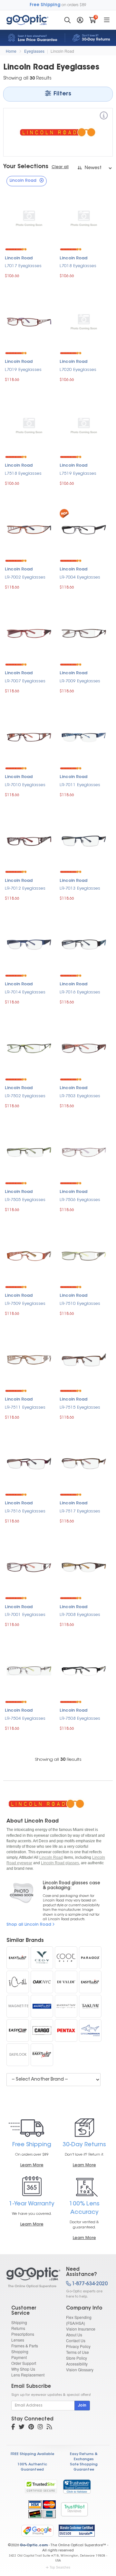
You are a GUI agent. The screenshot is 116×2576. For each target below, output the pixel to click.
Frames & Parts (25, 2346)
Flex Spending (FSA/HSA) (79, 2320)
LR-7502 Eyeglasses (25, 1096)
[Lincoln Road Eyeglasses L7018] (84, 218)
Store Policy (77, 2358)
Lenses (18, 2340)
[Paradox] (90, 1958)
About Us (74, 2335)
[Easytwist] (90, 1982)
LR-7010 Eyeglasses (25, 785)
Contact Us (76, 2340)
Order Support (24, 2363)
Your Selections (26, 167)
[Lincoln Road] (104, 117)
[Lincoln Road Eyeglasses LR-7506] (84, 1151)
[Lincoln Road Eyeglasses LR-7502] (29, 1048)
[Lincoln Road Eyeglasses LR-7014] (29, 944)
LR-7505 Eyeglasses (25, 1200)
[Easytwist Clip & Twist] (42, 2055)
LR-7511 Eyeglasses (25, 1407)
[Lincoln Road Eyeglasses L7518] (29, 425)
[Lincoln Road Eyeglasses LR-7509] (29, 1255)
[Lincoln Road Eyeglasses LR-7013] (84, 840)
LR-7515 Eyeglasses (80, 1407)
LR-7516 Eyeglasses (25, 1511)
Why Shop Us (23, 2369)
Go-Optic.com (34, 2545)
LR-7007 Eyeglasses (25, 681)
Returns (18, 2328)
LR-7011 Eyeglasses (80, 785)
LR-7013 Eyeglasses (80, 888)
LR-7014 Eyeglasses (25, 992)
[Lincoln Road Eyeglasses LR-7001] (29, 1567)
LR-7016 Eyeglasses (80, 992)
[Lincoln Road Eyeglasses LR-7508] (84, 1670)
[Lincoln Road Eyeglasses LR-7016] (84, 944)
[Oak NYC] (42, 1982)
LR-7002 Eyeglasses (25, 577)
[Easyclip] (18, 2030)
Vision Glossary (80, 2370)
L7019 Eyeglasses (23, 370)
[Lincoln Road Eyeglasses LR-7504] (29, 1670)
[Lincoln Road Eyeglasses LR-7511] (29, 1359)
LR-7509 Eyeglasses (25, 1304)
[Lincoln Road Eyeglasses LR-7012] (29, 840)
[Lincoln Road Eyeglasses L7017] (29, 218)
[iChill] (18, 1982)
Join (82, 2406)
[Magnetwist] (42, 2006)
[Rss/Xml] (49, 2428)
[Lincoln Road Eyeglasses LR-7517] (84, 1463)
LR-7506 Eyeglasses (80, 1200)
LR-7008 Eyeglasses (80, 1615)
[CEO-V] (42, 1958)
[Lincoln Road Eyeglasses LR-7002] (29, 529)
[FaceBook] (13, 2428)
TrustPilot (74, 2509)
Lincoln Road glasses (60, 1863)
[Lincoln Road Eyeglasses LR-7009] (84, 633)
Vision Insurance (81, 2329)
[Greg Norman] (90, 2030)
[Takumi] (90, 2006)
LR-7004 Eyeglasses (80, 577)
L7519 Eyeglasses (78, 474)
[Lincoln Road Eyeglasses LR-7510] (84, 1255)
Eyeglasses (34, 51)
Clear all (60, 167)
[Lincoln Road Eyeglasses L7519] (84, 425)
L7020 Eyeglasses (78, 370)
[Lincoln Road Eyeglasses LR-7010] (29, 736)
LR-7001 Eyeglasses (25, 1615)
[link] (77, 2486)
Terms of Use (77, 2352)
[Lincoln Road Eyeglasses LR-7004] (84, 529)
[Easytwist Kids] (18, 1958)
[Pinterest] (31, 2428)
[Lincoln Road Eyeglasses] (31, 2278)
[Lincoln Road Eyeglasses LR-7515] (84, 1359)
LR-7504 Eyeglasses (25, 1719)
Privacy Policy (78, 2346)
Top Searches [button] (60, 2567)
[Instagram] (40, 2428)
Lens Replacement (28, 2375)
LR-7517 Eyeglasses (80, 1511)
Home (11, 51)
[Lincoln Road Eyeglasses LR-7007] (29, 633)
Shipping (19, 2322)
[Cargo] (42, 2030)
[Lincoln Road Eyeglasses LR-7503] (84, 1048)
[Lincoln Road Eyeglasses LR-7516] (29, 1463)
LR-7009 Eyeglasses (80, 681)
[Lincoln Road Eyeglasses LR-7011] (84, 736)
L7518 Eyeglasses (23, 474)
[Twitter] (22, 2428)
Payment (19, 2357)
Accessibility (77, 2364)
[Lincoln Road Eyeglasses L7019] (29, 322)
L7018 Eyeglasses (78, 266)
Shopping (20, 2351)
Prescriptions (23, 2334)
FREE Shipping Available (32, 2454)
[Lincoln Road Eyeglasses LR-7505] (29, 1151)
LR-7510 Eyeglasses (80, 1304)
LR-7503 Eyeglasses (80, 1096)
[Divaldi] (66, 1982)
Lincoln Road (62, 51)
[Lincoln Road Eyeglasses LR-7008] (84, 1567)
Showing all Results (58, 1760)
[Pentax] (66, 2030)
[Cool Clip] (66, 1958)
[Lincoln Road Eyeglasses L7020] (84, 322)
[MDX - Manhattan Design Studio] (66, 2006)
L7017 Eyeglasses (23, 266)
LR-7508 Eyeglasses (80, 1719)
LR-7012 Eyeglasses (25, 888)
